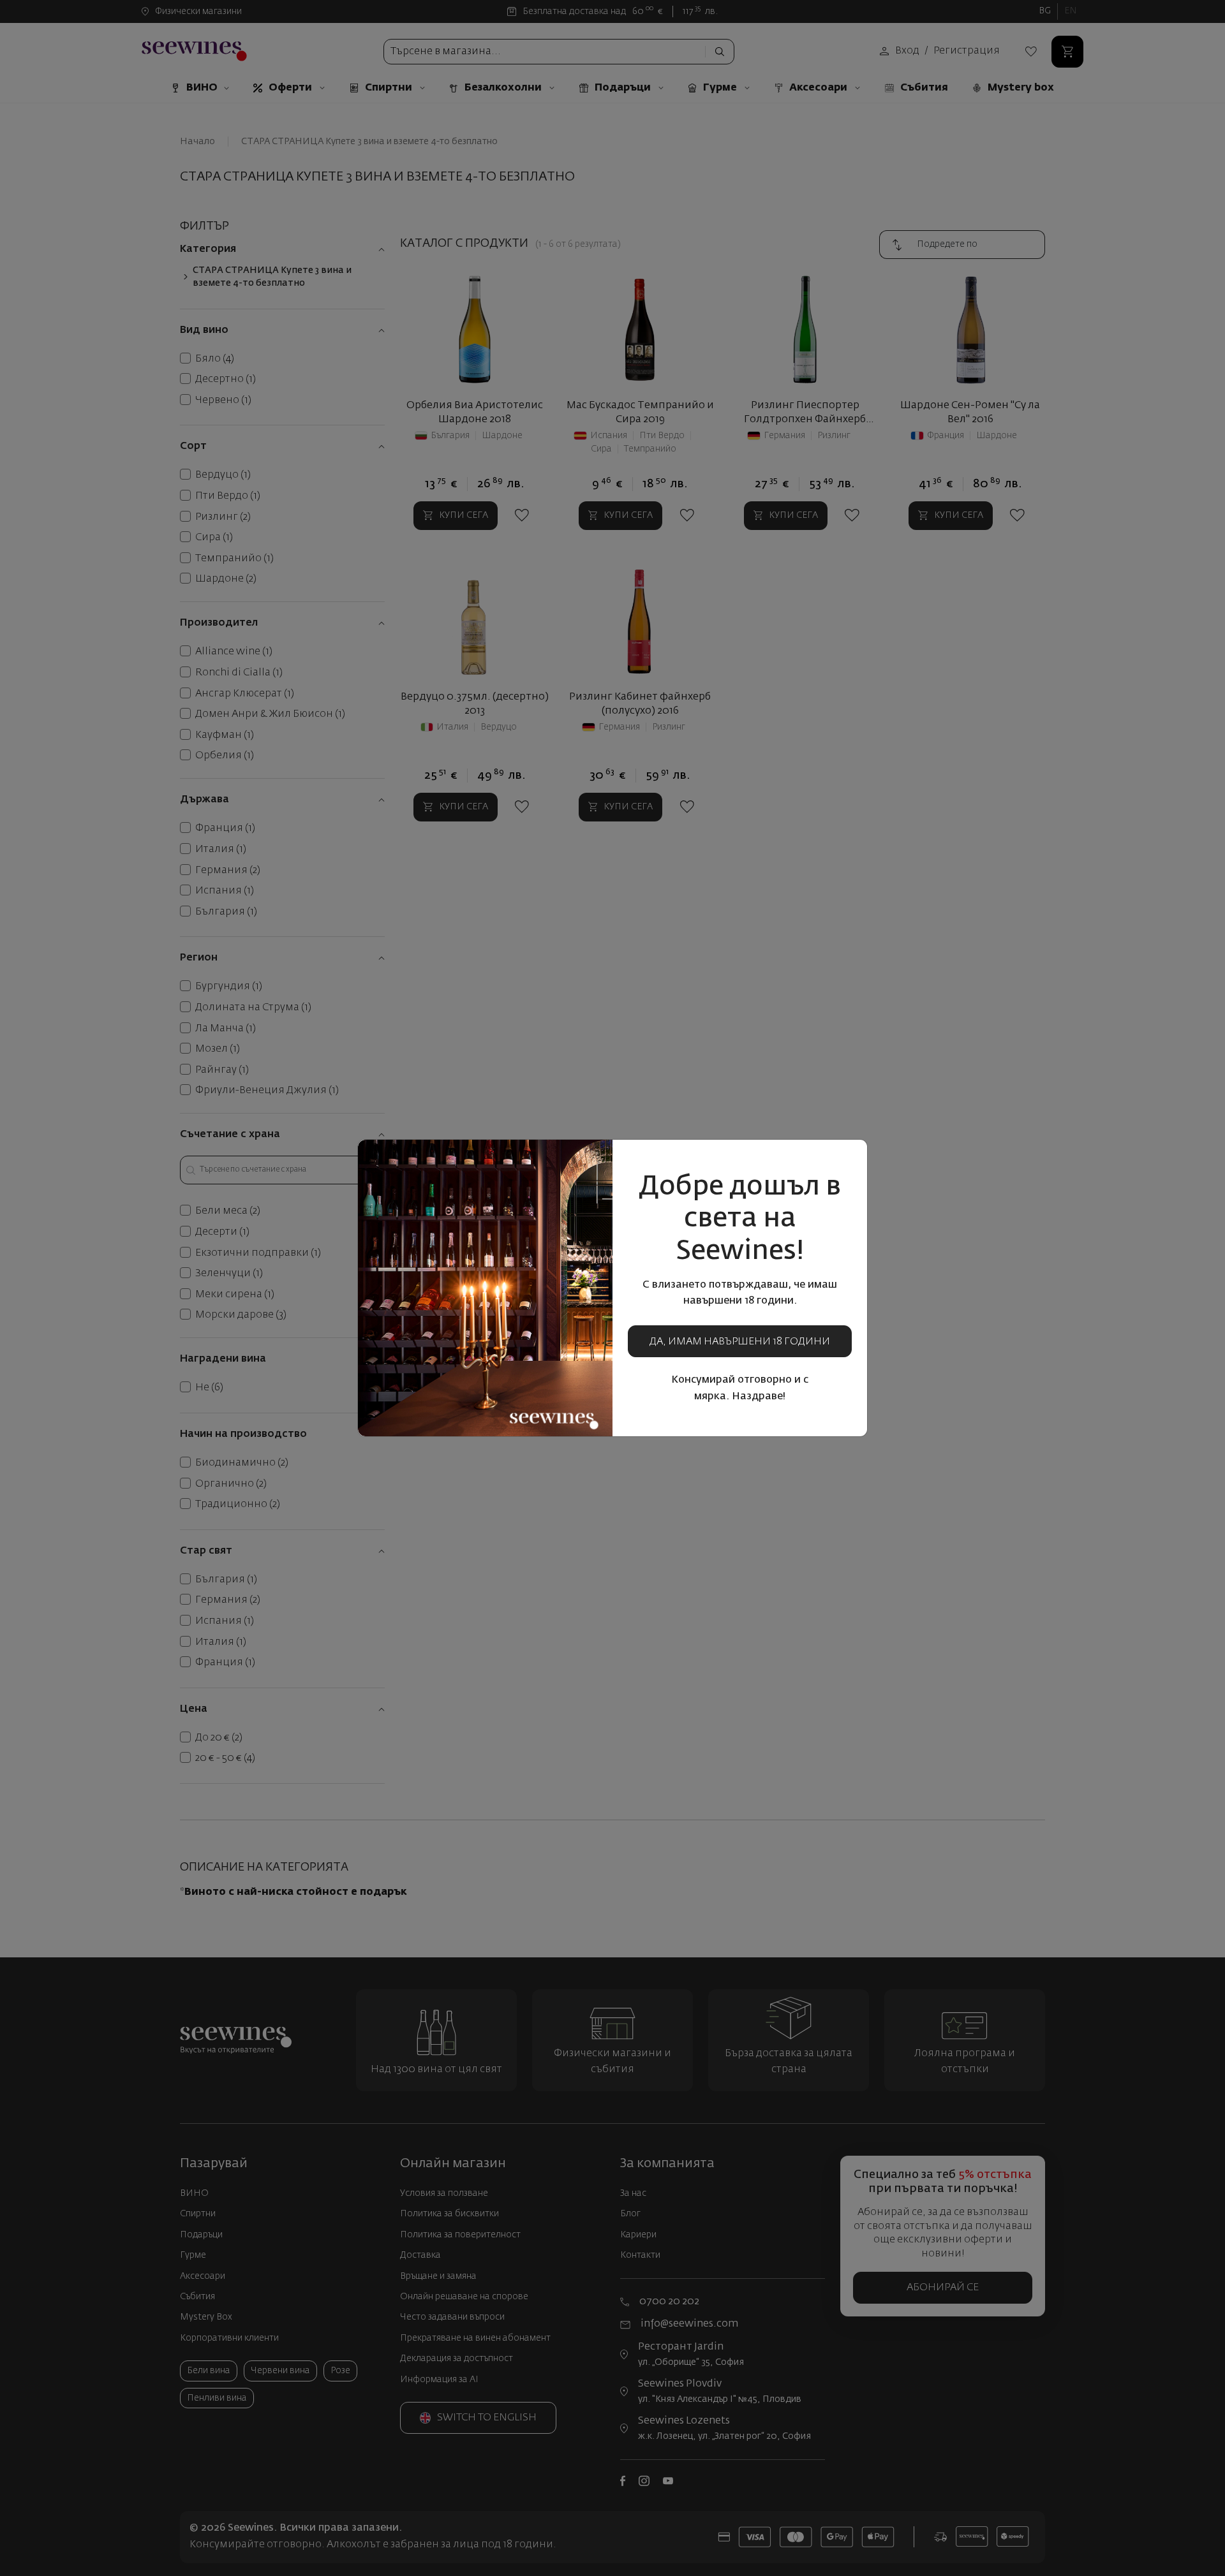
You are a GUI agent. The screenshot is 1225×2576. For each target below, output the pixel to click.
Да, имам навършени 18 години (740, 1342)
